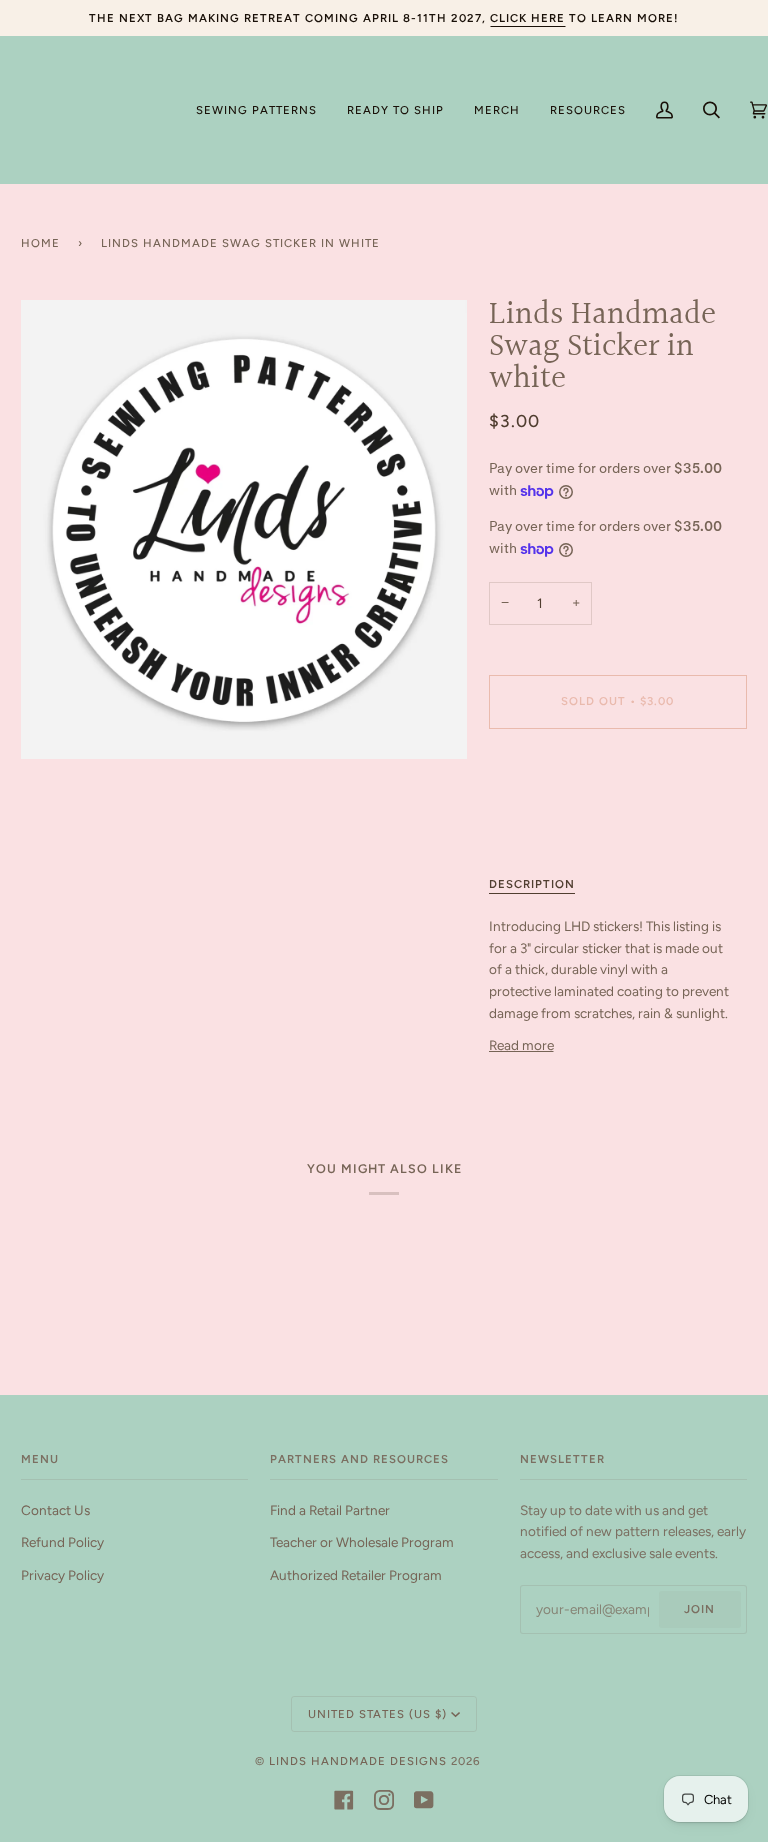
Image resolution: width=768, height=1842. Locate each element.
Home (40, 243)
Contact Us (55, 1510)
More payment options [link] (557, 821)
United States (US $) (377, 1714)
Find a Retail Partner (330, 1510)
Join (699, 1609)
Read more (521, 1045)
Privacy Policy (62, 1575)
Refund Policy (62, 1542)
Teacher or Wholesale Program (362, 1542)
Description (532, 884)
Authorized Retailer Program (356, 1575)
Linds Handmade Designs (358, 1761)
